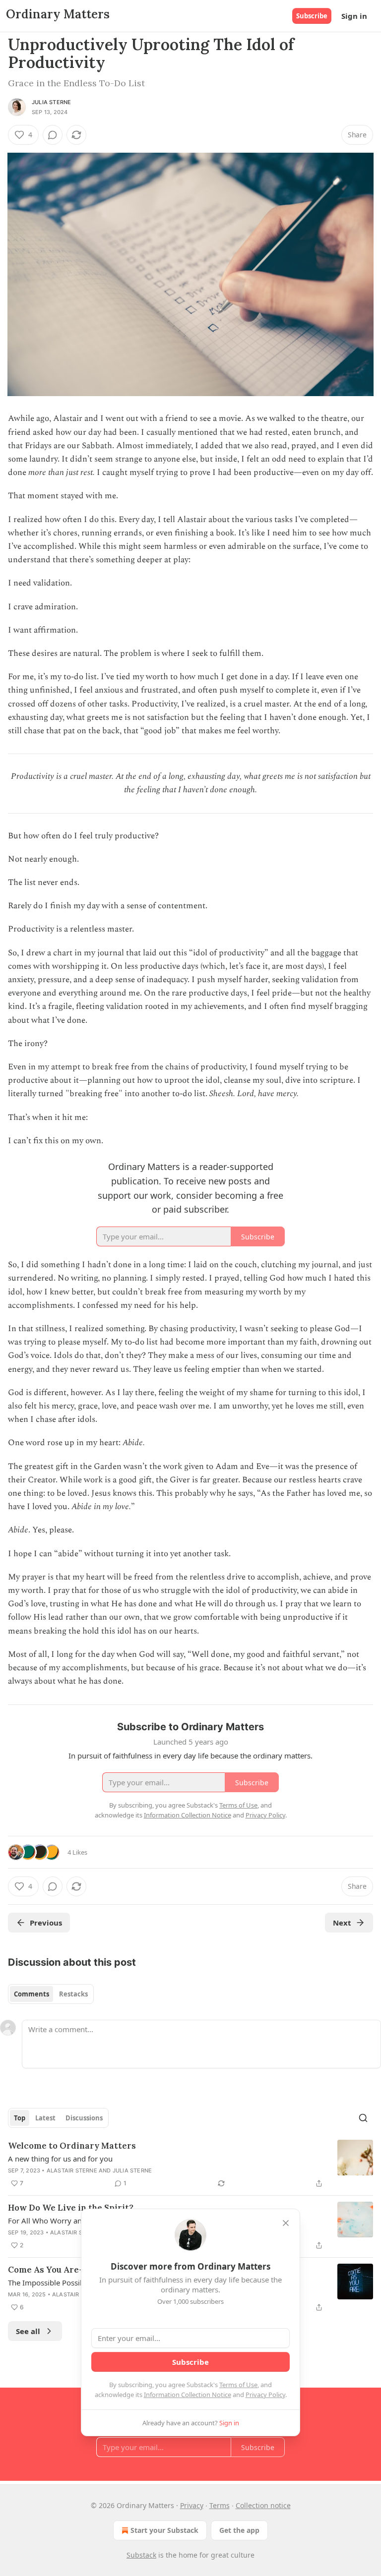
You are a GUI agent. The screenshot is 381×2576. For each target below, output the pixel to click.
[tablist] (51, 1994)
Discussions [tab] (84, 2118)
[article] (190, 2165)
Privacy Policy (265, 2395)
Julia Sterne (51, 102)
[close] (286, 2223)
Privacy (192, 2505)
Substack (141, 2555)
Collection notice (263, 2505)
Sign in (354, 16)
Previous (46, 1923)
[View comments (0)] (53, 135)
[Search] (363, 2118)
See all (28, 2331)
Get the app (239, 2530)
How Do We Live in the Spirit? (71, 2208)
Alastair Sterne (72, 2170)
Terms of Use (238, 2385)
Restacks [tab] (73, 1994)
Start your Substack (164, 2530)
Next (342, 1923)
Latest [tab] (45, 2118)
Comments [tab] (32, 1994)
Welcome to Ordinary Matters (72, 2146)
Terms (220, 2505)
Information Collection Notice (188, 2395)
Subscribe (312, 16)
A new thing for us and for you (60, 2159)
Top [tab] (20, 2118)
